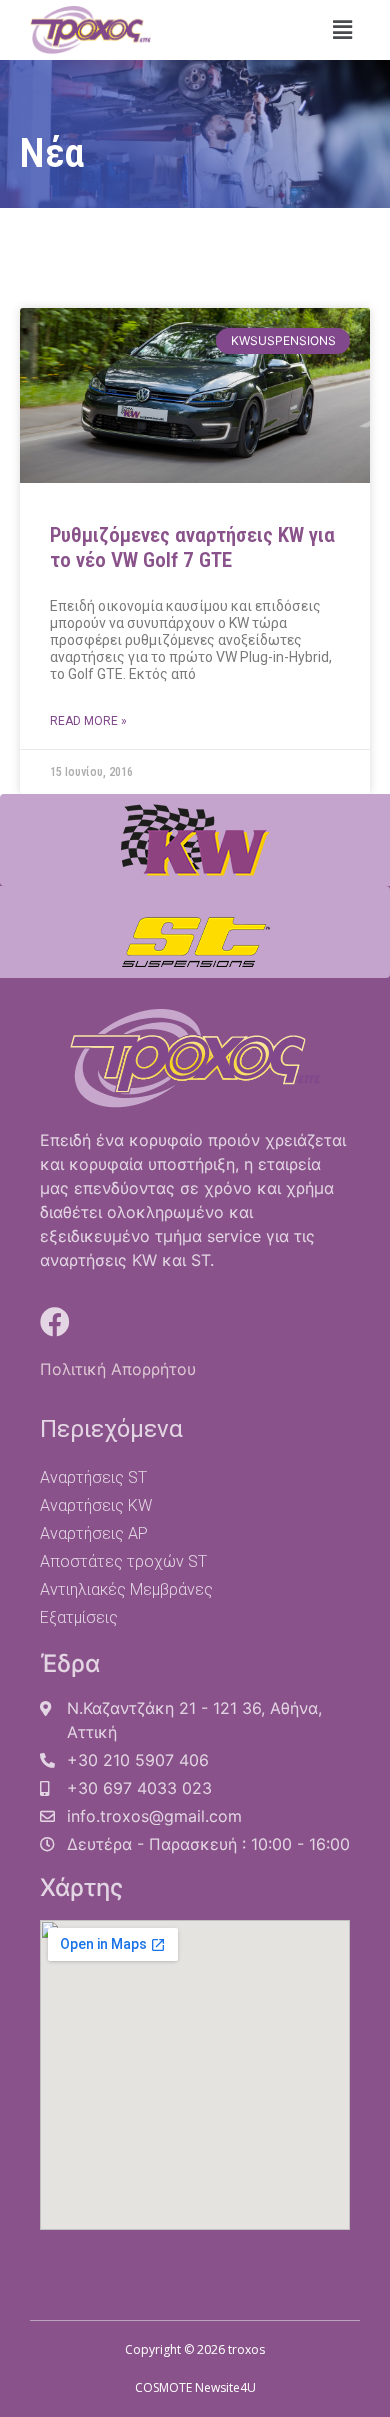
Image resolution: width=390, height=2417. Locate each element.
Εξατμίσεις (79, 1617)
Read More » (88, 721)
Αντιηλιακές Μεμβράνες (126, 1589)
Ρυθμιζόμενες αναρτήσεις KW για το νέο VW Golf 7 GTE (192, 547)
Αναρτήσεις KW (96, 1505)
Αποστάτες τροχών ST (123, 1561)
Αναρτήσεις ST (93, 1477)
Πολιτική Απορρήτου (118, 1369)
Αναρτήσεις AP (94, 1533)
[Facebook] (55, 1322)
